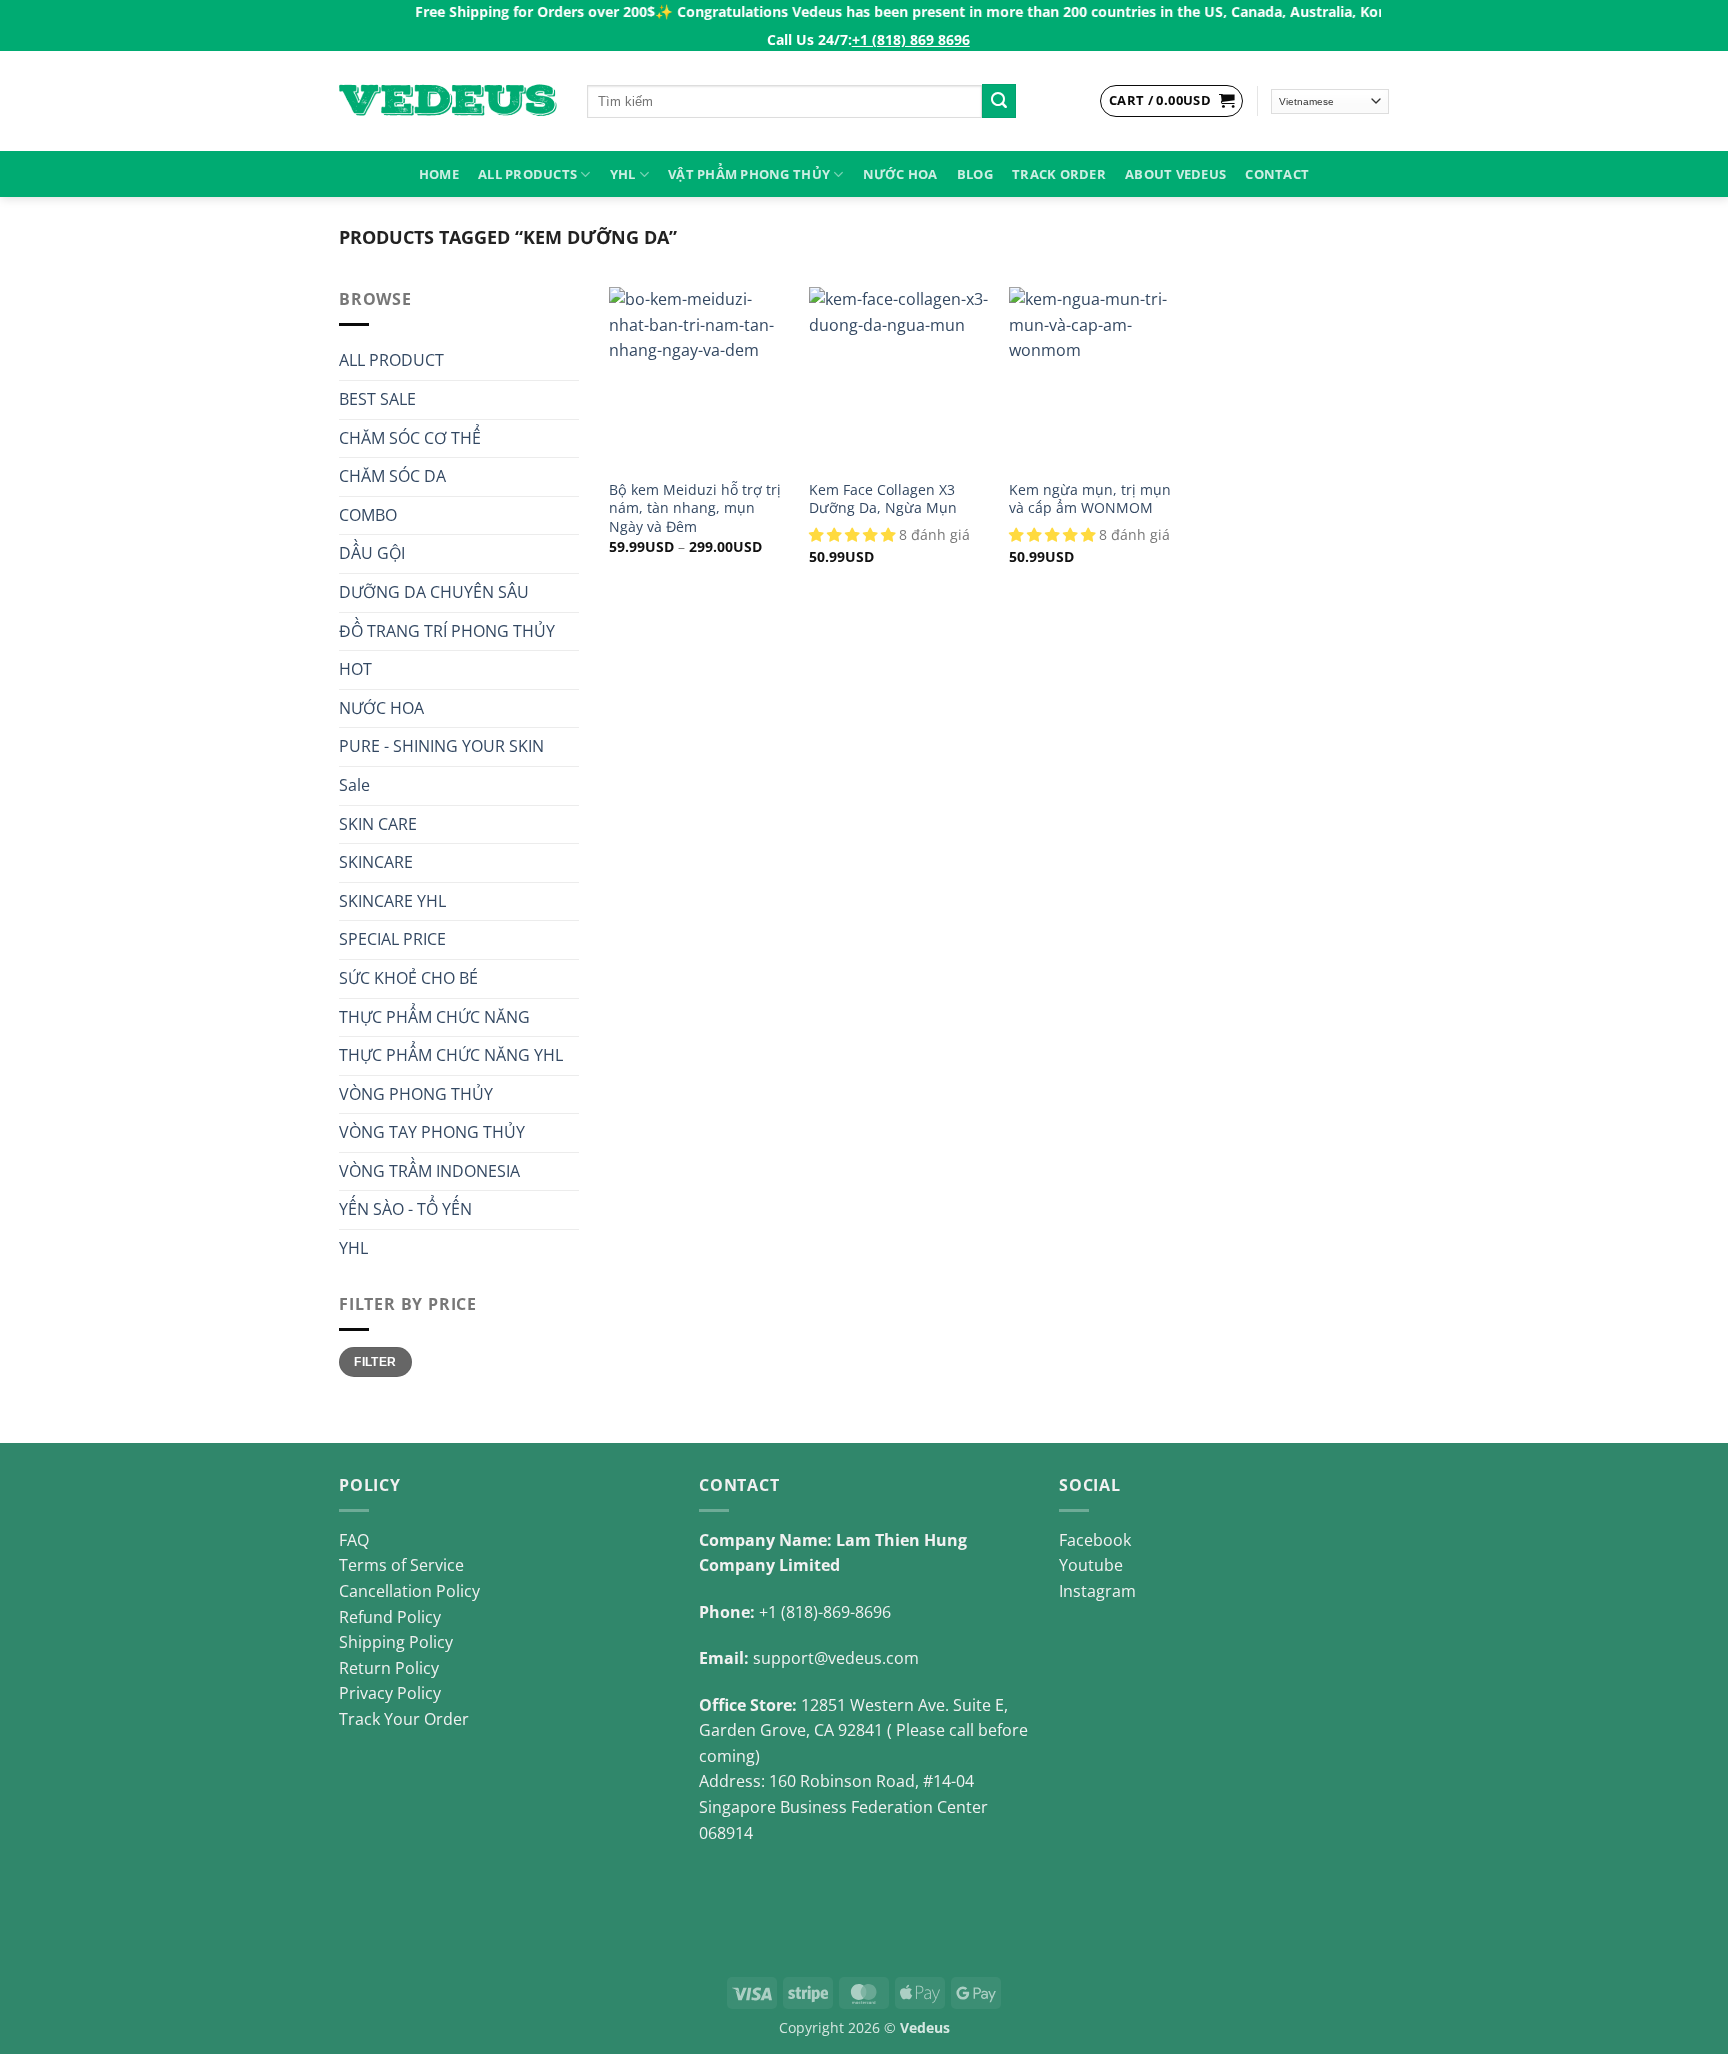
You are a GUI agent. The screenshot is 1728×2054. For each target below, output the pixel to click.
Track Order (1059, 174)
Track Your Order (404, 1719)
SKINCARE (376, 862)
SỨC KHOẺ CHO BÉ (408, 978)
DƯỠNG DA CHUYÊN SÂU (434, 592)
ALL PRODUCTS (527, 174)
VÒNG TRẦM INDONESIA (429, 1171)
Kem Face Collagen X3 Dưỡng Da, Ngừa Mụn (883, 499)
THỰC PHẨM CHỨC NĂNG (434, 1017)
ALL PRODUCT (391, 360)
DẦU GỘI (372, 553)
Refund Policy (390, 1617)
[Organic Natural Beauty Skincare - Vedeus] (448, 101)
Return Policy (389, 1668)
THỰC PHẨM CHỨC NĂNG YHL (451, 1055)
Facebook (1095, 1540)
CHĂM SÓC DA (392, 476)
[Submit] (999, 101)
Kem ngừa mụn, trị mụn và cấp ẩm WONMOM (1090, 499)
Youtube (1091, 1565)
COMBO (368, 515)
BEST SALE (377, 399)
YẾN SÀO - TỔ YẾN (405, 1209)
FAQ (354, 1540)
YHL (623, 174)
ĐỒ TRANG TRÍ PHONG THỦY (447, 631)
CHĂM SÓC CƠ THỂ (410, 438)
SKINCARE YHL (392, 901)
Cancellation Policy (409, 1591)
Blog (975, 174)
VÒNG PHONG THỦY (416, 1094)
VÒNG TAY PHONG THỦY (432, 1132)
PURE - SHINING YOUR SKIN (441, 746)
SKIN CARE (378, 824)
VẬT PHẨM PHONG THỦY (749, 174)
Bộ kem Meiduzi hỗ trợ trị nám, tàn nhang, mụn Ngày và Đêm (695, 508)
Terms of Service (401, 1565)
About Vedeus (1175, 174)
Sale (354, 785)
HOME (439, 174)
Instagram (1097, 1591)
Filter (375, 1362)
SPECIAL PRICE (392, 939)
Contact (1277, 174)
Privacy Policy (390, 1693)
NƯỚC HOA (900, 174)
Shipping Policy (396, 1642)
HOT (355, 669)
